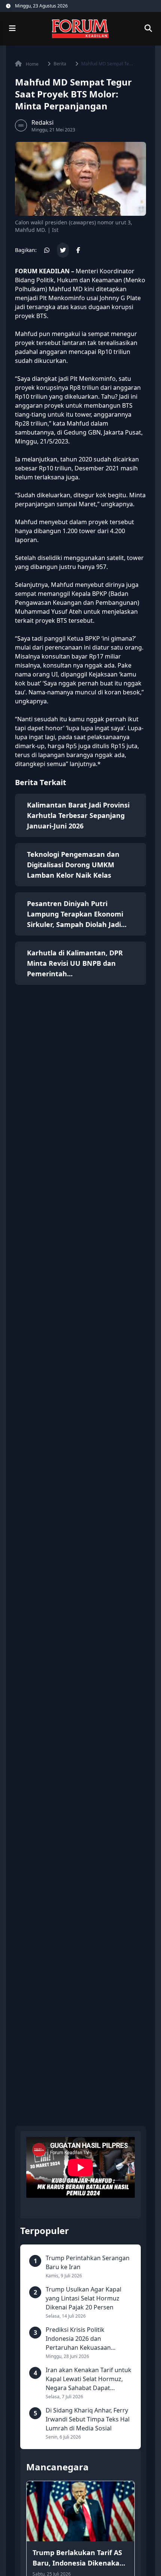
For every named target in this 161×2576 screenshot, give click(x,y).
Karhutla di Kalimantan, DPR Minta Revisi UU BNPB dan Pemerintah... (75, 963)
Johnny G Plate (120, 298)
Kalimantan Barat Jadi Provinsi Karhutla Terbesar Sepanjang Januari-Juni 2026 (78, 815)
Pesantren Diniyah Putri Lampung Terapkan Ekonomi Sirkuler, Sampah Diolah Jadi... (77, 914)
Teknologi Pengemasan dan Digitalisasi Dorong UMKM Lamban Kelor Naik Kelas (73, 865)
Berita (60, 64)
